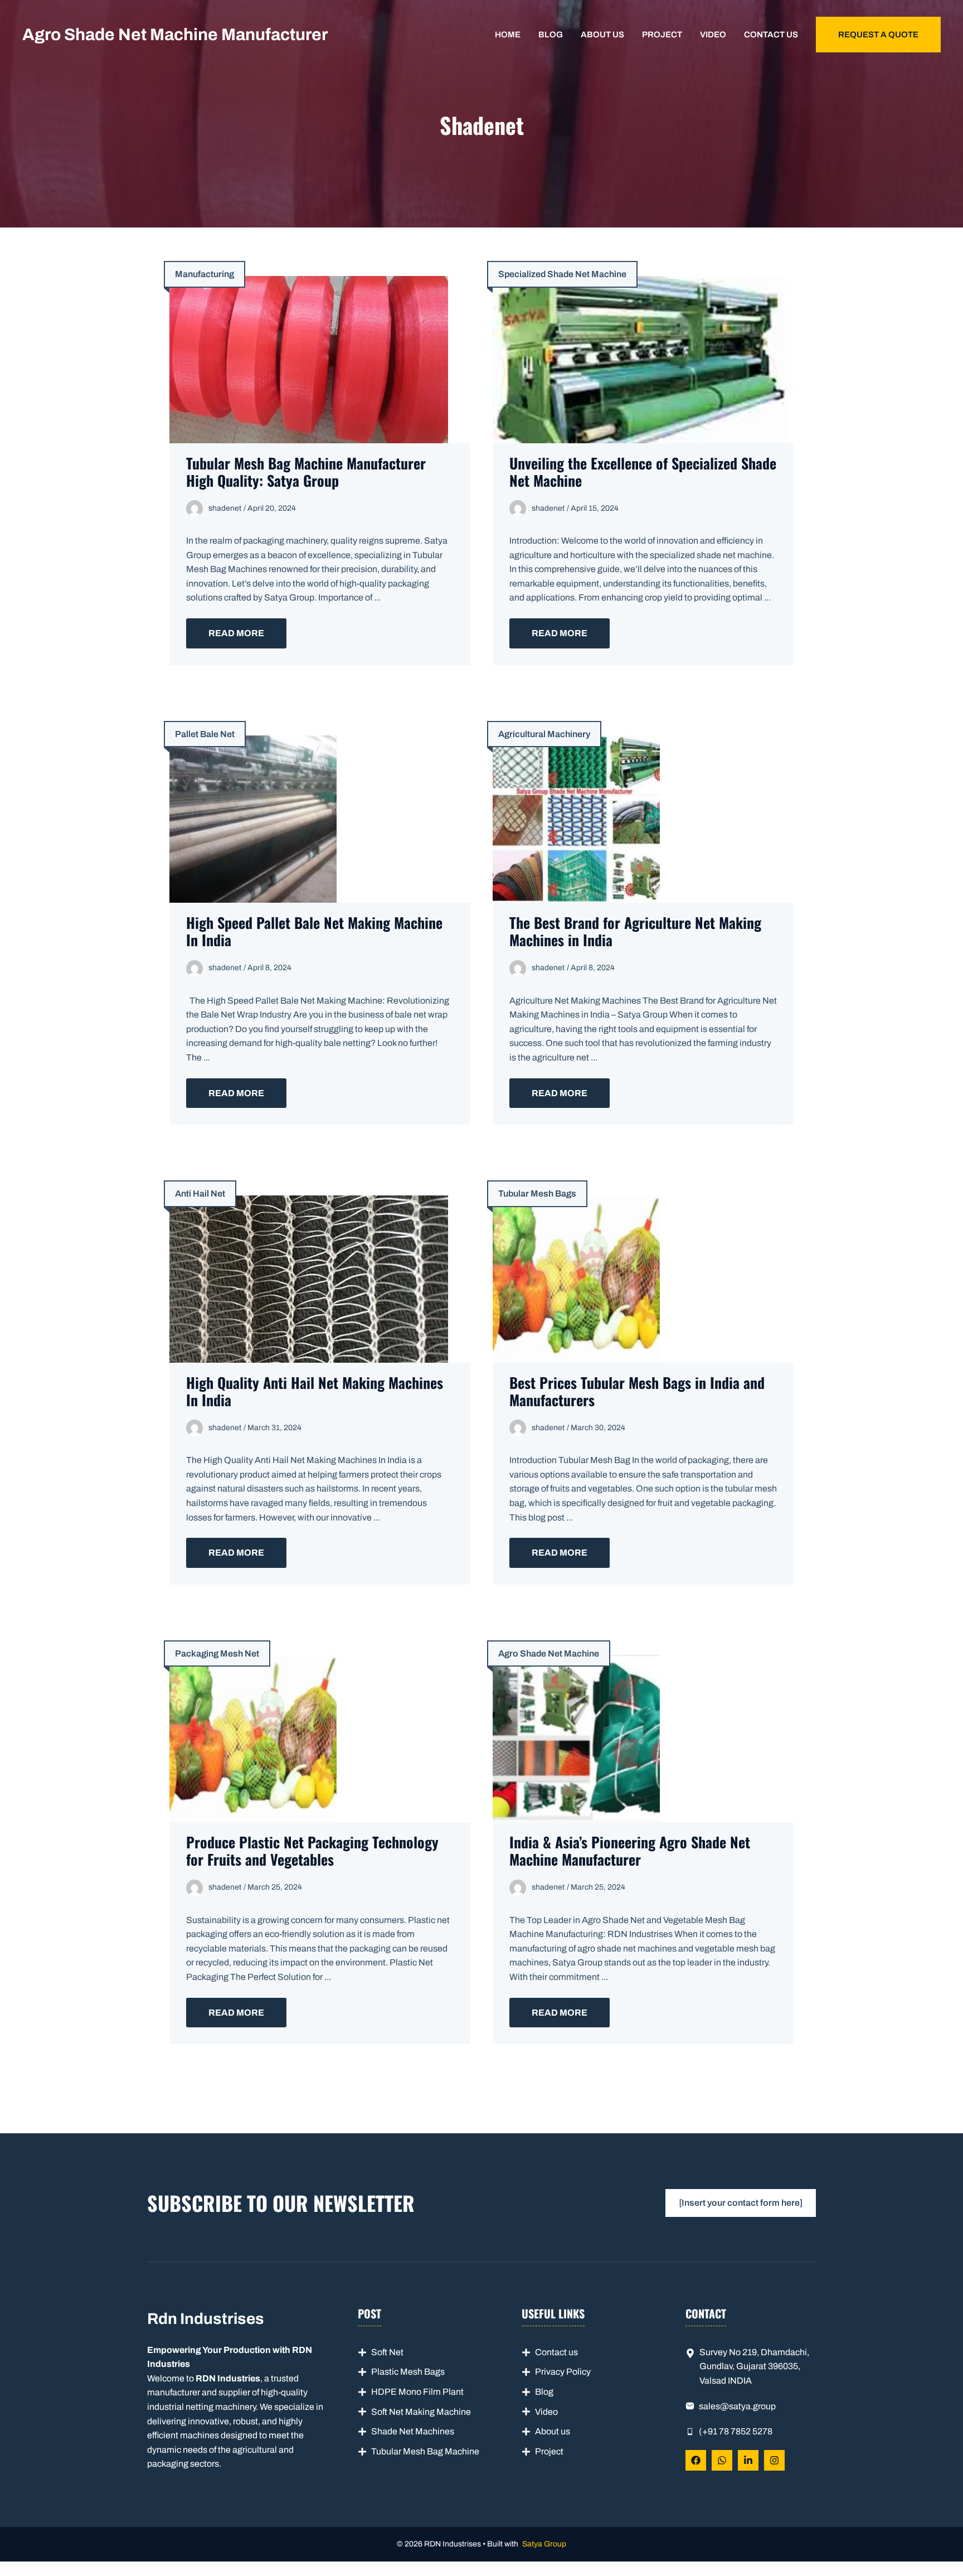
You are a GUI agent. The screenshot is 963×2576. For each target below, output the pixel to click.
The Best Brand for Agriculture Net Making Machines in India (635, 931)
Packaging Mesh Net (217, 1653)
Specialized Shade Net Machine (562, 274)
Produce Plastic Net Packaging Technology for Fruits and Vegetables (312, 1851)
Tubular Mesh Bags (537, 1193)
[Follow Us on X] (722, 2460)
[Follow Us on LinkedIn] (748, 2460)
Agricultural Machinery (544, 734)
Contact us (771, 35)
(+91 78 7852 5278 (736, 2431)
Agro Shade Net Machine (549, 1653)
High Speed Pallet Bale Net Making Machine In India (314, 931)
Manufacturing (205, 274)
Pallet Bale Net (205, 734)
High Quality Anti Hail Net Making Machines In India (315, 1391)
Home (508, 35)
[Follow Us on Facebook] (696, 2460)
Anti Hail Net (200, 1193)
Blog (551, 35)
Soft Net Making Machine (421, 2412)
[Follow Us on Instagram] (774, 2460)
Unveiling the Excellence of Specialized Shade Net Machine (643, 472)
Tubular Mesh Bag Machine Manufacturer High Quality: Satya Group (306, 472)
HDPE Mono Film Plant (417, 2392)
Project (662, 35)
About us (602, 35)
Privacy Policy (563, 2372)
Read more (236, 633)
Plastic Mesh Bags (408, 2372)
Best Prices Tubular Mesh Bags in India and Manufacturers (637, 1391)
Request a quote (878, 35)
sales (709, 2406)
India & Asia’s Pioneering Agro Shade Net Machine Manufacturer (630, 1851)
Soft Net (387, 2352)
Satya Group (544, 2544)
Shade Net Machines (413, 2431)
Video (713, 35)
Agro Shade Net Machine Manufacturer (175, 35)
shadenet (225, 508)
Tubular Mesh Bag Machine (425, 2451)
